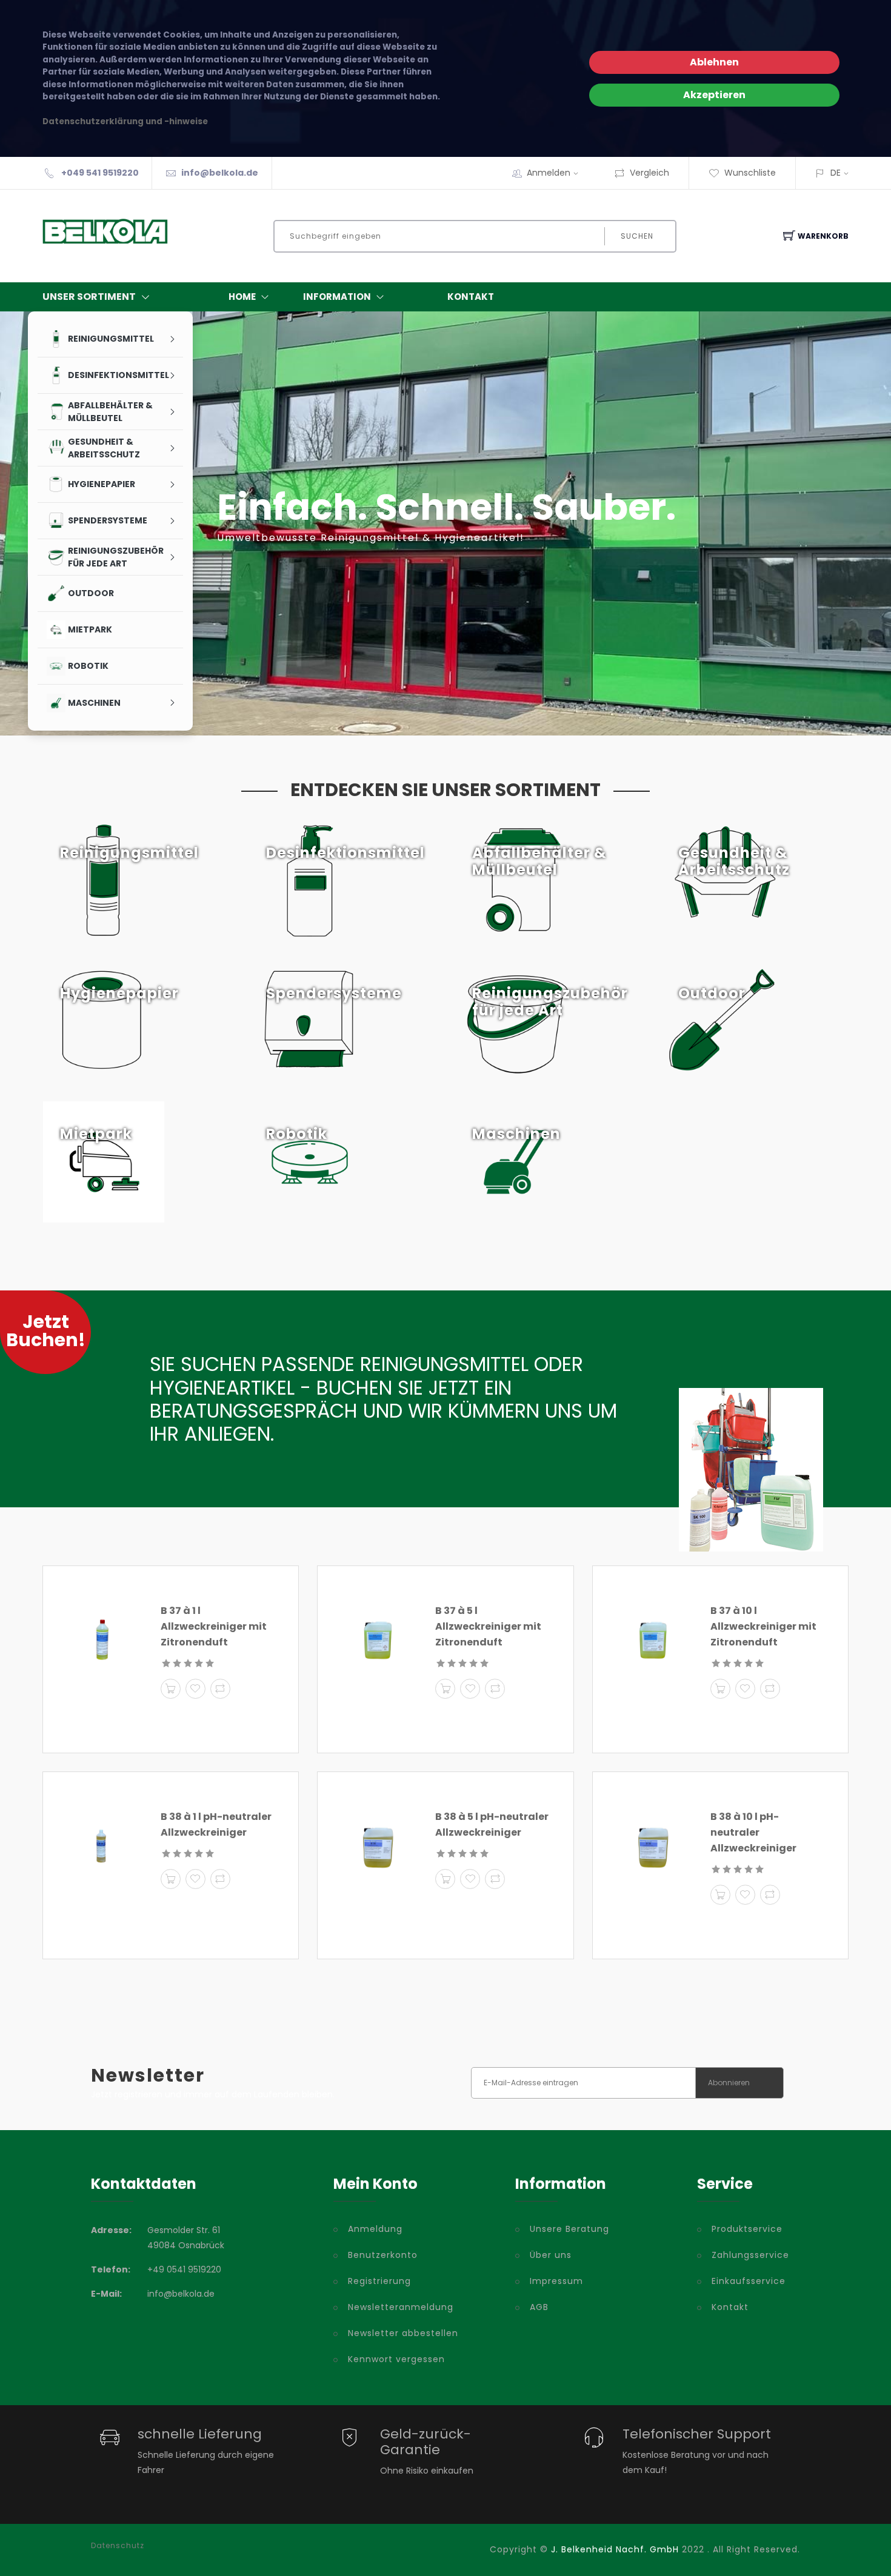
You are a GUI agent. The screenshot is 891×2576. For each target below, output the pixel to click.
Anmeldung (375, 2229)
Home (242, 297)
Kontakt (471, 297)
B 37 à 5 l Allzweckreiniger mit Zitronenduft (488, 1626)
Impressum (556, 2281)
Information (337, 297)
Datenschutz (118, 2546)
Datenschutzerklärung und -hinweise (125, 121)
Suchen (637, 236)
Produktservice (747, 2229)
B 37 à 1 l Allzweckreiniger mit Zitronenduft (214, 1626)
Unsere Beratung (569, 2229)
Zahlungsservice (750, 2255)
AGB (539, 2307)
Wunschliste (750, 173)
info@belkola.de (220, 173)
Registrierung (379, 2281)
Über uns (551, 2255)
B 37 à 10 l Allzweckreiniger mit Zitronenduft (763, 1626)
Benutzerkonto (383, 2255)
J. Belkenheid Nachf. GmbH (615, 2549)
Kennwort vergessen (396, 2359)
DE (836, 173)
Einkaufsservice (749, 2281)
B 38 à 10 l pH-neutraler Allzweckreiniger (753, 1832)
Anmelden (549, 173)
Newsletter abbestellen (403, 2333)
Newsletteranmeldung (401, 2307)
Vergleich (649, 173)
